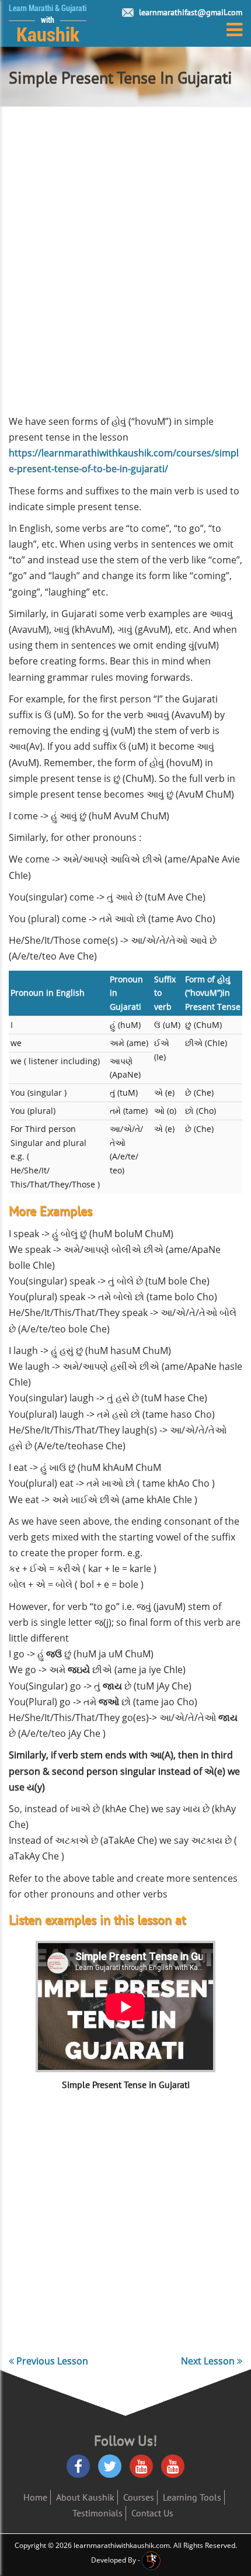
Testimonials (97, 2513)
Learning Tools (192, 2497)
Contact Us (152, 2513)
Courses (139, 2497)
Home (35, 2497)
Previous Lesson (51, 2361)
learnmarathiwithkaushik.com (122, 2545)
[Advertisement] (125, 265)
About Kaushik (85, 2497)
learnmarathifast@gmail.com (191, 12)
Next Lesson (209, 2361)
